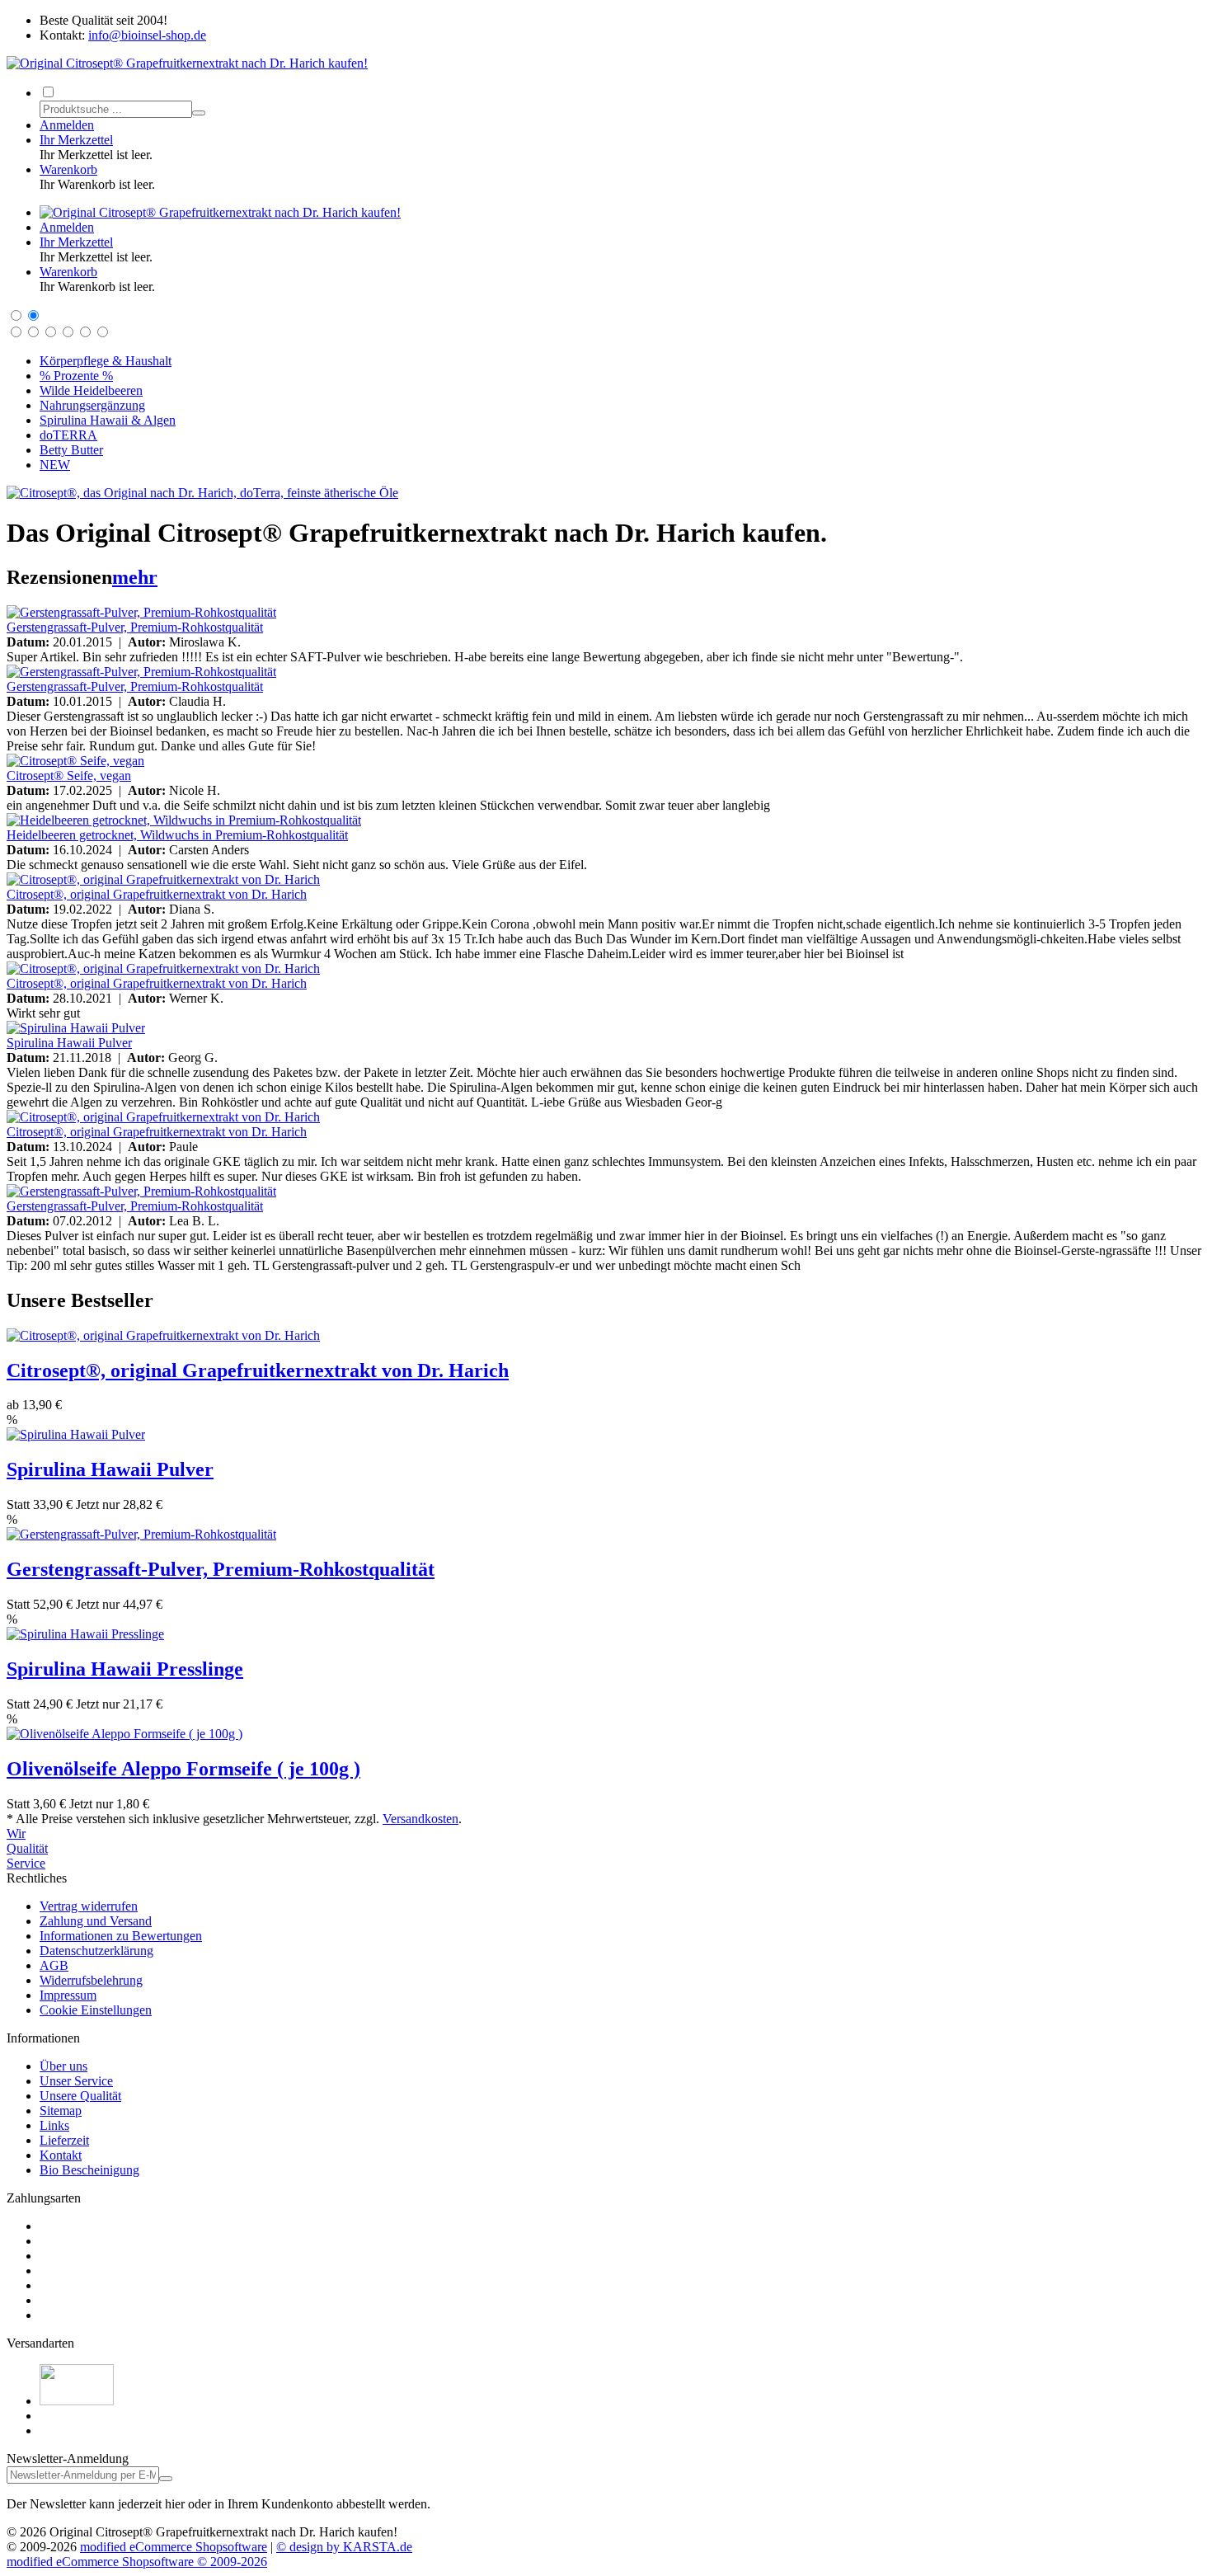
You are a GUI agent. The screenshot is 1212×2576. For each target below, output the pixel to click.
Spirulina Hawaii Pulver (69, 1043)
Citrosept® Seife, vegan (69, 776)
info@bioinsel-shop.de (147, 35)
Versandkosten (420, 1819)
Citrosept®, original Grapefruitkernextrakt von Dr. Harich (157, 894)
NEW (55, 465)
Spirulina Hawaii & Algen (108, 420)
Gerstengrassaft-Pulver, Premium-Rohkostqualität (135, 627)
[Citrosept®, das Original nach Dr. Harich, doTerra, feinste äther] (202, 493)
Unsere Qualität (80, 2096)
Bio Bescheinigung (89, 2170)
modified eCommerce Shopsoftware (174, 2547)
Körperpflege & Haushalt (106, 361)
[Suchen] (199, 113)
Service (26, 1863)
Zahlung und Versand (96, 1921)
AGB (54, 1965)
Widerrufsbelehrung (91, 1980)
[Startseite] (220, 212)
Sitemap (61, 2111)
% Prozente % (76, 376)
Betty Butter (71, 450)
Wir (16, 1833)
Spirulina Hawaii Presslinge (125, 1669)
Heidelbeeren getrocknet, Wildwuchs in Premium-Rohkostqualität (177, 835)
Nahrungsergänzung (92, 405)
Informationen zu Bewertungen (121, 1936)
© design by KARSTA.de (344, 2547)
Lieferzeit (64, 2140)
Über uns (63, 2066)
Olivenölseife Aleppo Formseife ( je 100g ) (183, 1769)
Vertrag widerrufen (89, 1906)
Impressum (68, 1995)
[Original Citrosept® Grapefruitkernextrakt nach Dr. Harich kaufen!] (187, 63)
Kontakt (61, 2155)
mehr (135, 577)
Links (54, 2125)
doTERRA (68, 435)
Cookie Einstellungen (96, 2010)
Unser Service (76, 2081)
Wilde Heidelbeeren (91, 390)
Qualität (27, 1848)
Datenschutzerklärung (96, 1951)
